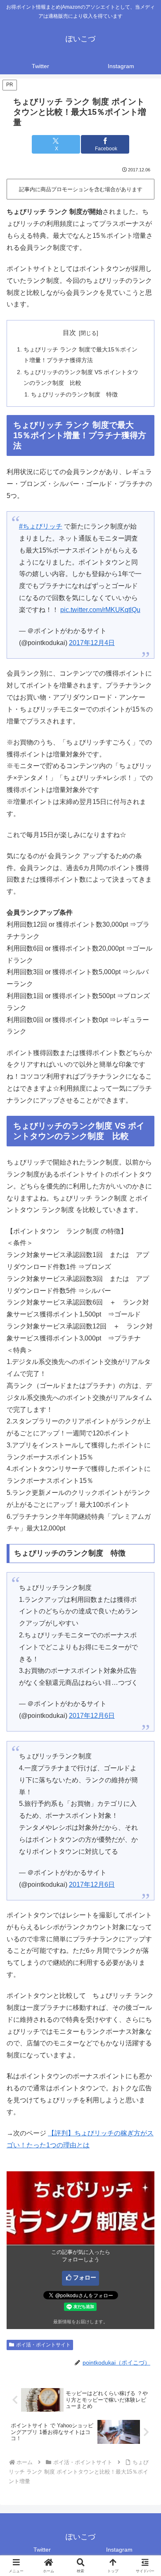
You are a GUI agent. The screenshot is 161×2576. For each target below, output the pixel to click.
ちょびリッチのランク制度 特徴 (74, 394)
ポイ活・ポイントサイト (43, 2345)
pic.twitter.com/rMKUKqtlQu (100, 610)
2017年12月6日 (92, 1716)
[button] (144, 1603)
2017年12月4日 (92, 643)
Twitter (42, 2550)
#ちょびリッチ (41, 526)
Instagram (119, 2550)
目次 (69, 333)
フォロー (85, 2277)
